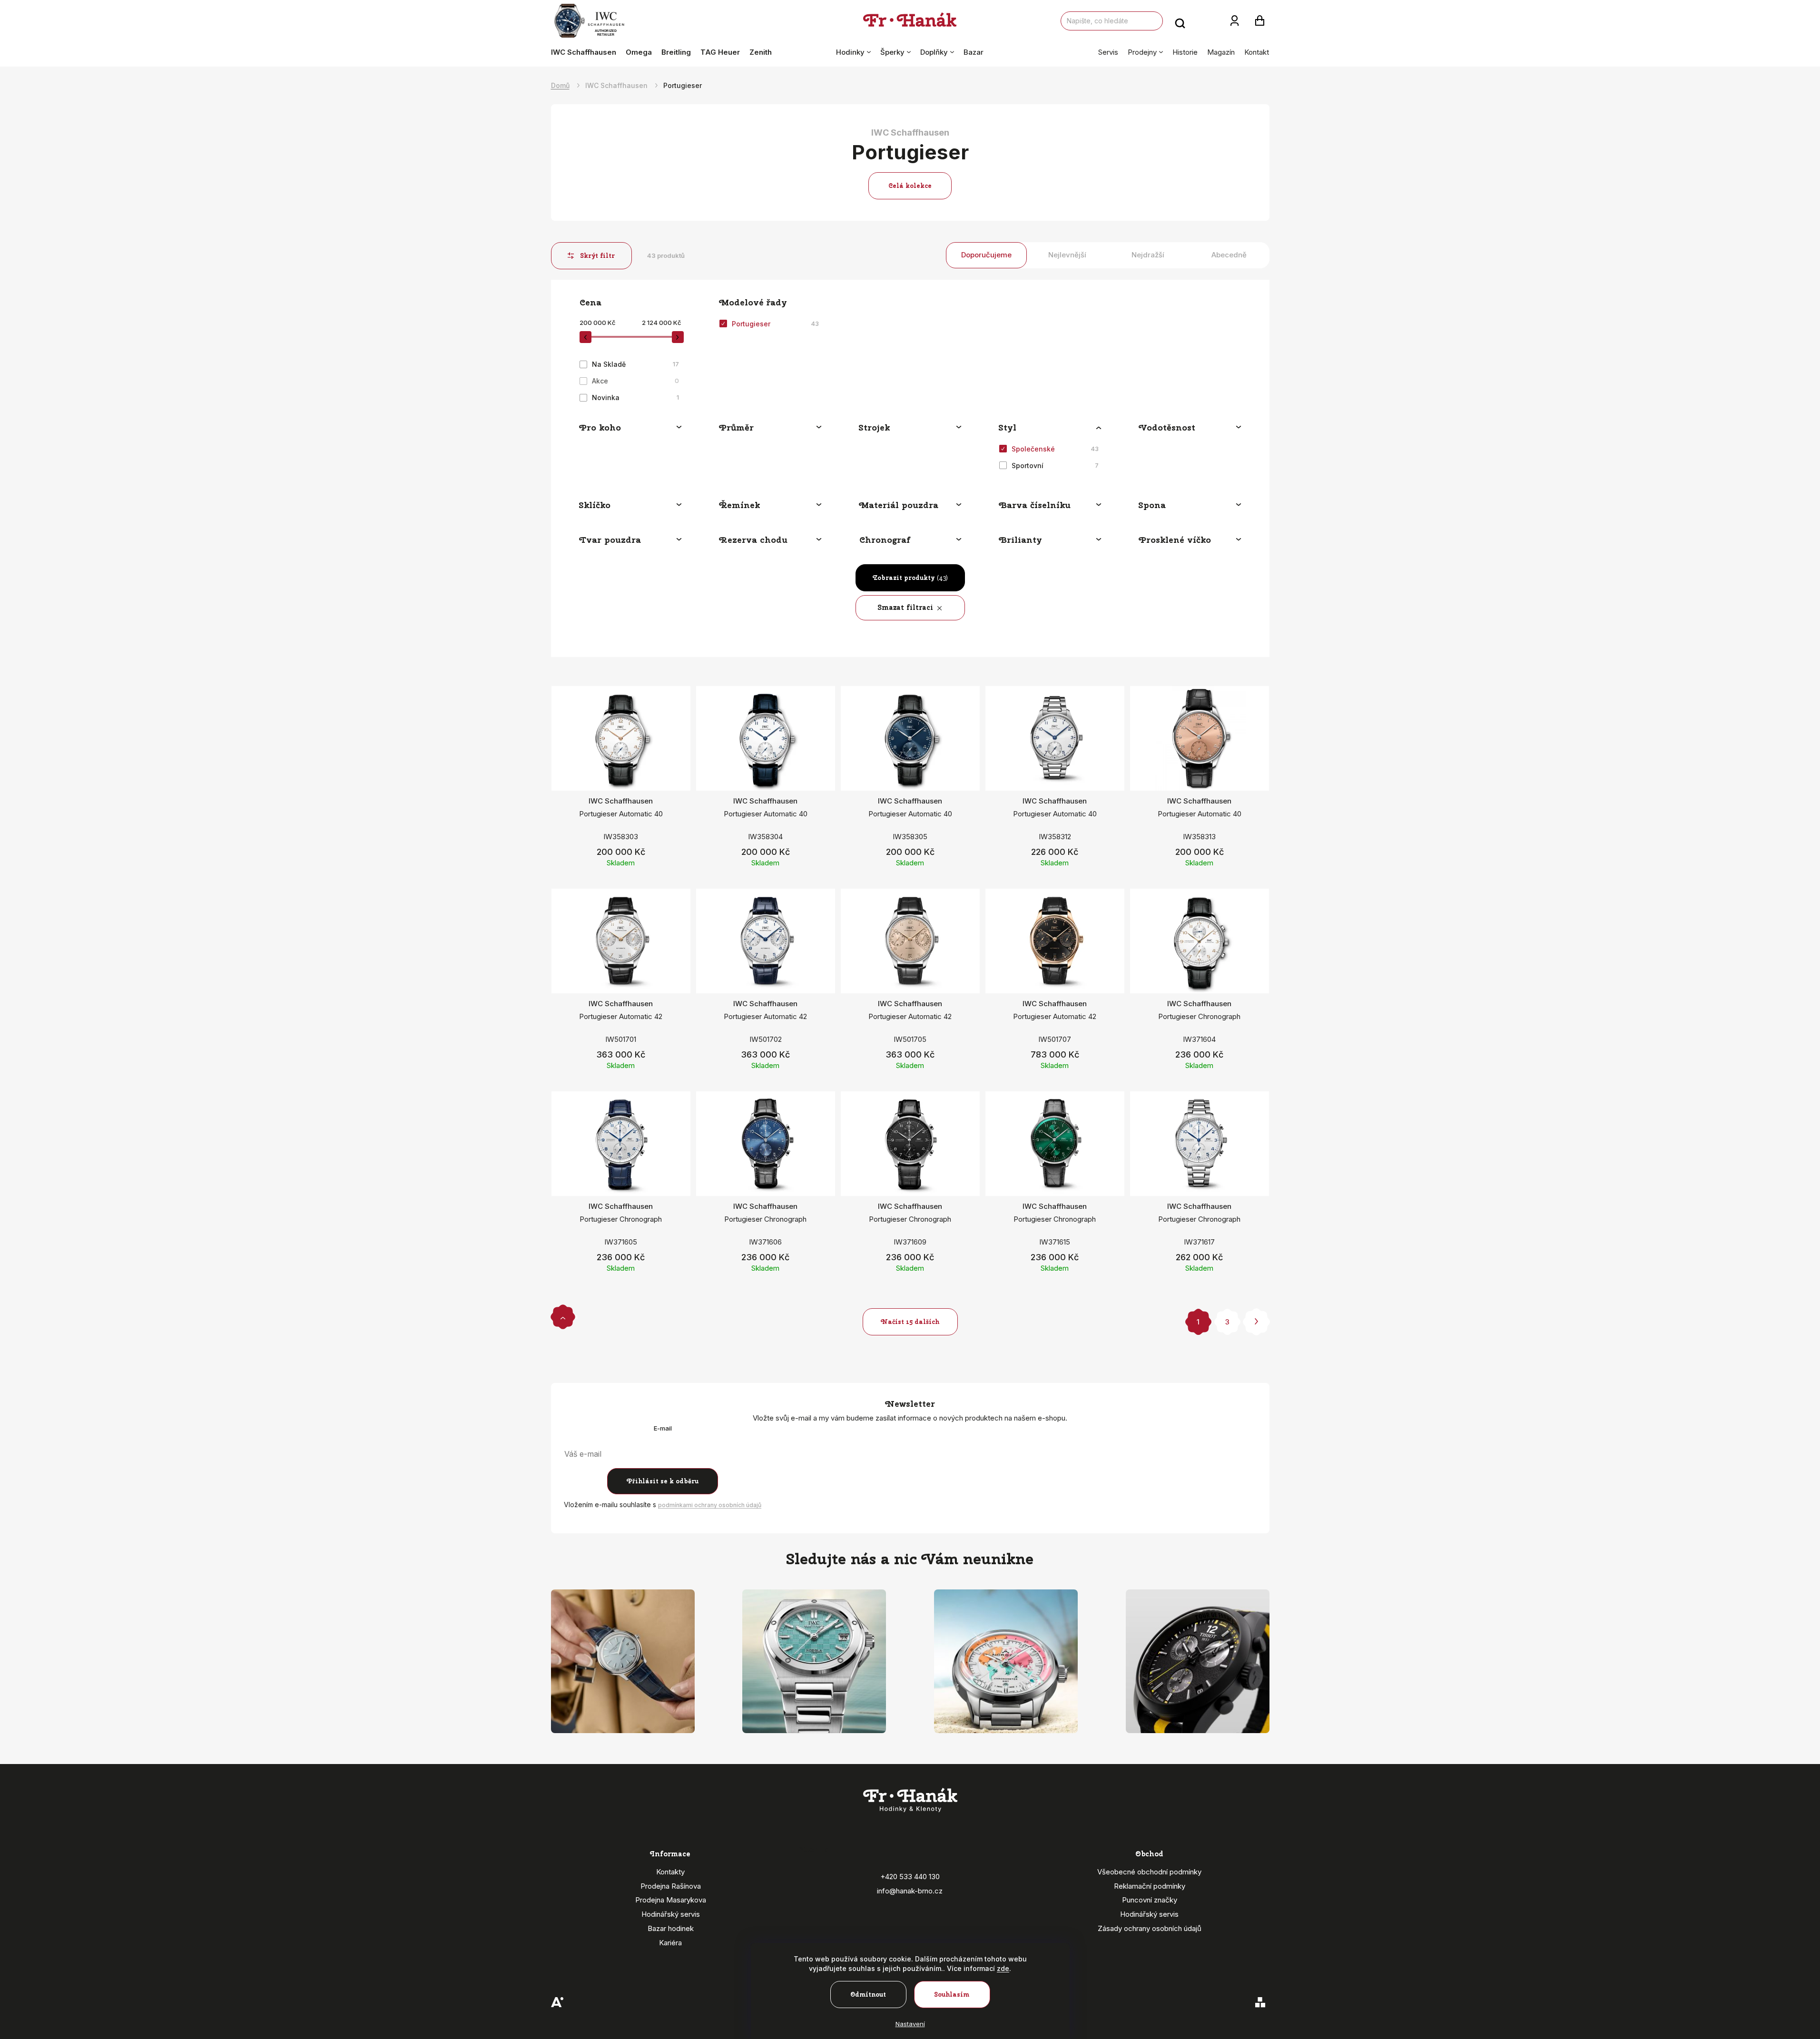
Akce (635, 381)
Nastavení (910, 2024)
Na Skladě (635, 364)
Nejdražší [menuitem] (1148, 255)
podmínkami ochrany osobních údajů (710, 1505)
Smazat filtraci (906, 608)
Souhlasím (952, 1995)
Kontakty (670, 1872)
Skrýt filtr (598, 256)
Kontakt (1257, 52)
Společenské (1055, 449)
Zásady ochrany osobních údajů (1150, 1928)
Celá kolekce (910, 186)
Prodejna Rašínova (671, 1886)
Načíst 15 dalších (910, 1322)
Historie (1185, 52)
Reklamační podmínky (1150, 1886)
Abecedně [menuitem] (1229, 255)
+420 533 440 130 (910, 1877)
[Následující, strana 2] (1256, 1322)
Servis (1108, 52)
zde (1003, 1968)
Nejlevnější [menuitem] (1067, 255)
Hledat (1180, 21)
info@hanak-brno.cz (910, 1891)
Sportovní (1055, 466)
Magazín (1221, 52)
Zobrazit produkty (910, 578)
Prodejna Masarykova (671, 1900)
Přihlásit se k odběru (663, 1481)
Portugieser (775, 324)
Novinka (635, 397)
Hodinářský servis (671, 1914)
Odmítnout (868, 1995)
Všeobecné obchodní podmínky (1149, 1872)
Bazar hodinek (671, 1928)
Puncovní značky (1150, 1900)
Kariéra (670, 1943)
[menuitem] (586, 52)
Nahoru (563, 1317)
